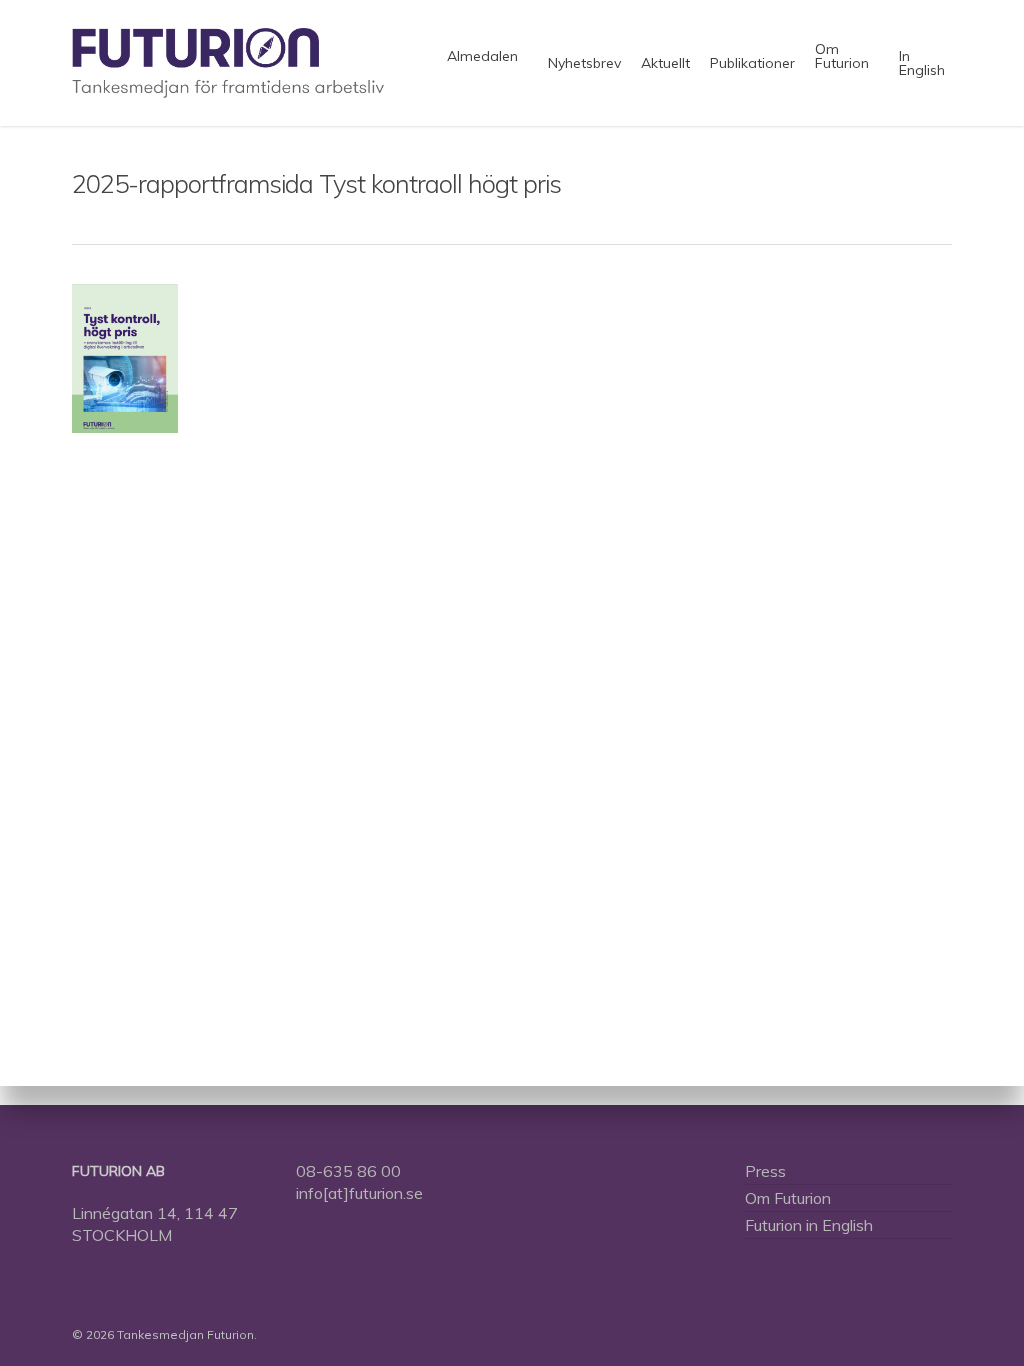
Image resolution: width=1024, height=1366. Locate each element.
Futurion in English (809, 1225)
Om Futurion (788, 1198)
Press (765, 1171)
